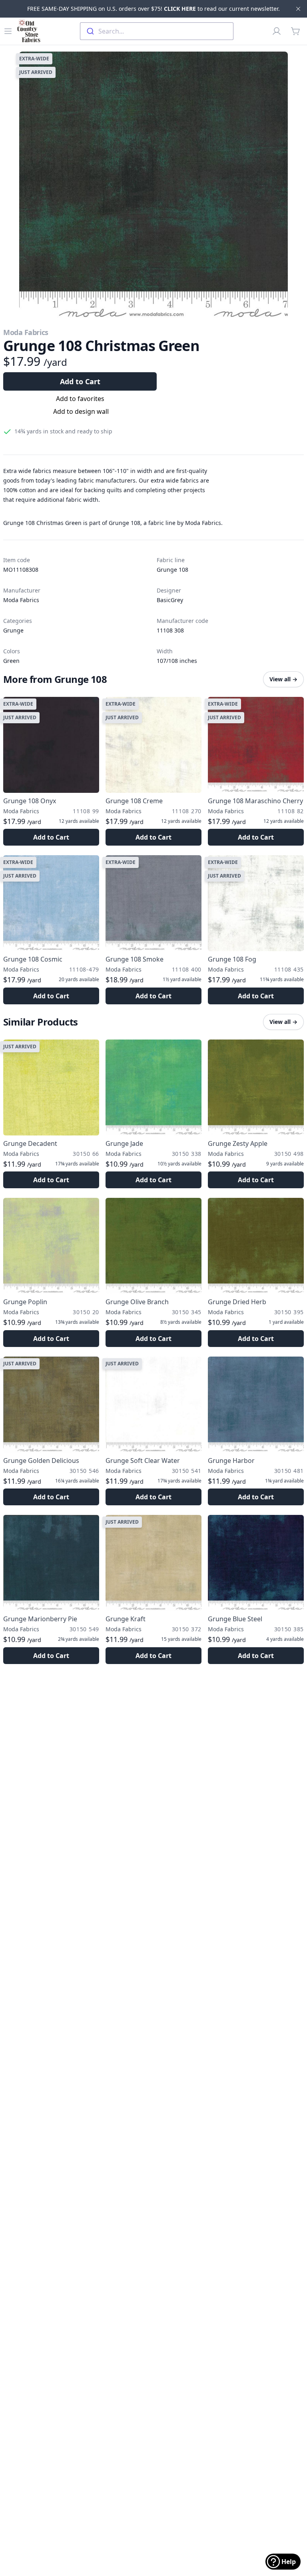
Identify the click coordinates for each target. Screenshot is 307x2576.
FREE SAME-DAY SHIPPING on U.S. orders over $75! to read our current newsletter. (153, 9)
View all (283, 679)
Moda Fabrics (26, 332)
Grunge (13, 630)
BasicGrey (170, 600)
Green (11, 661)
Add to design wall (81, 411)
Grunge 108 (172, 570)
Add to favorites (80, 399)
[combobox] (157, 31)
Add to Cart (80, 381)
